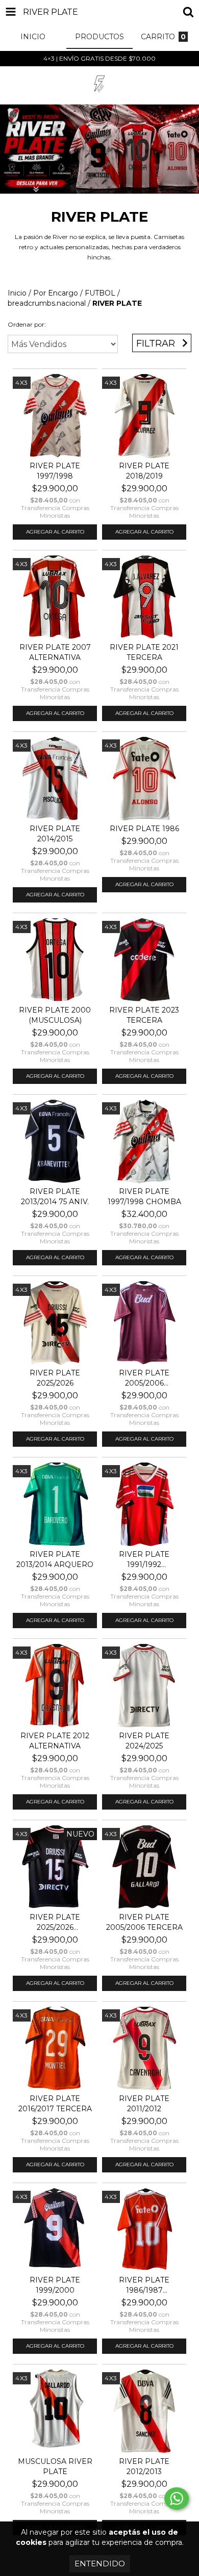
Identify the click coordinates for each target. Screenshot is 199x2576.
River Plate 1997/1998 (55, 471)
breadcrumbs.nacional (47, 303)
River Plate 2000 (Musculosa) (55, 1015)
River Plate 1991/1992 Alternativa (144, 1560)
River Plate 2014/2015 (55, 834)
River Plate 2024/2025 (144, 1741)
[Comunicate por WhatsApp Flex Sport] (177, 2499)
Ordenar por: (27, 324)
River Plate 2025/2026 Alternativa (55, 1922)
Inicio (17, 293)
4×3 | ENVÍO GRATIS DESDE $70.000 (99, 58)
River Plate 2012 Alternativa (55, 1741)
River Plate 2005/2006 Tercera (144, 1922)
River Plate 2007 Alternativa (55, 652)
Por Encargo (56, 293)
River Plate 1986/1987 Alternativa (144, 2285)
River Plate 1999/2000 (55, 2285)
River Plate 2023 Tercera (144, 1015)
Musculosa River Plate (55, 2466)
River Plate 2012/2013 (144, 2466)
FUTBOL (100, 293)
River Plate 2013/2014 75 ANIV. (55, 1197)
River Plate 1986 (144, 829)
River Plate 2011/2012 (144, 2104)
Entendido (100, 2564)
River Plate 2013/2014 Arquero (55, 1559)
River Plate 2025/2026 (55, 1378)
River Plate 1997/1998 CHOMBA (144, 1197)
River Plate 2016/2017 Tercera (55, 2104)
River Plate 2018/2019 (144, 471)
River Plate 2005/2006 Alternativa (144, 1378)
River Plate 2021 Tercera (144, 652)
